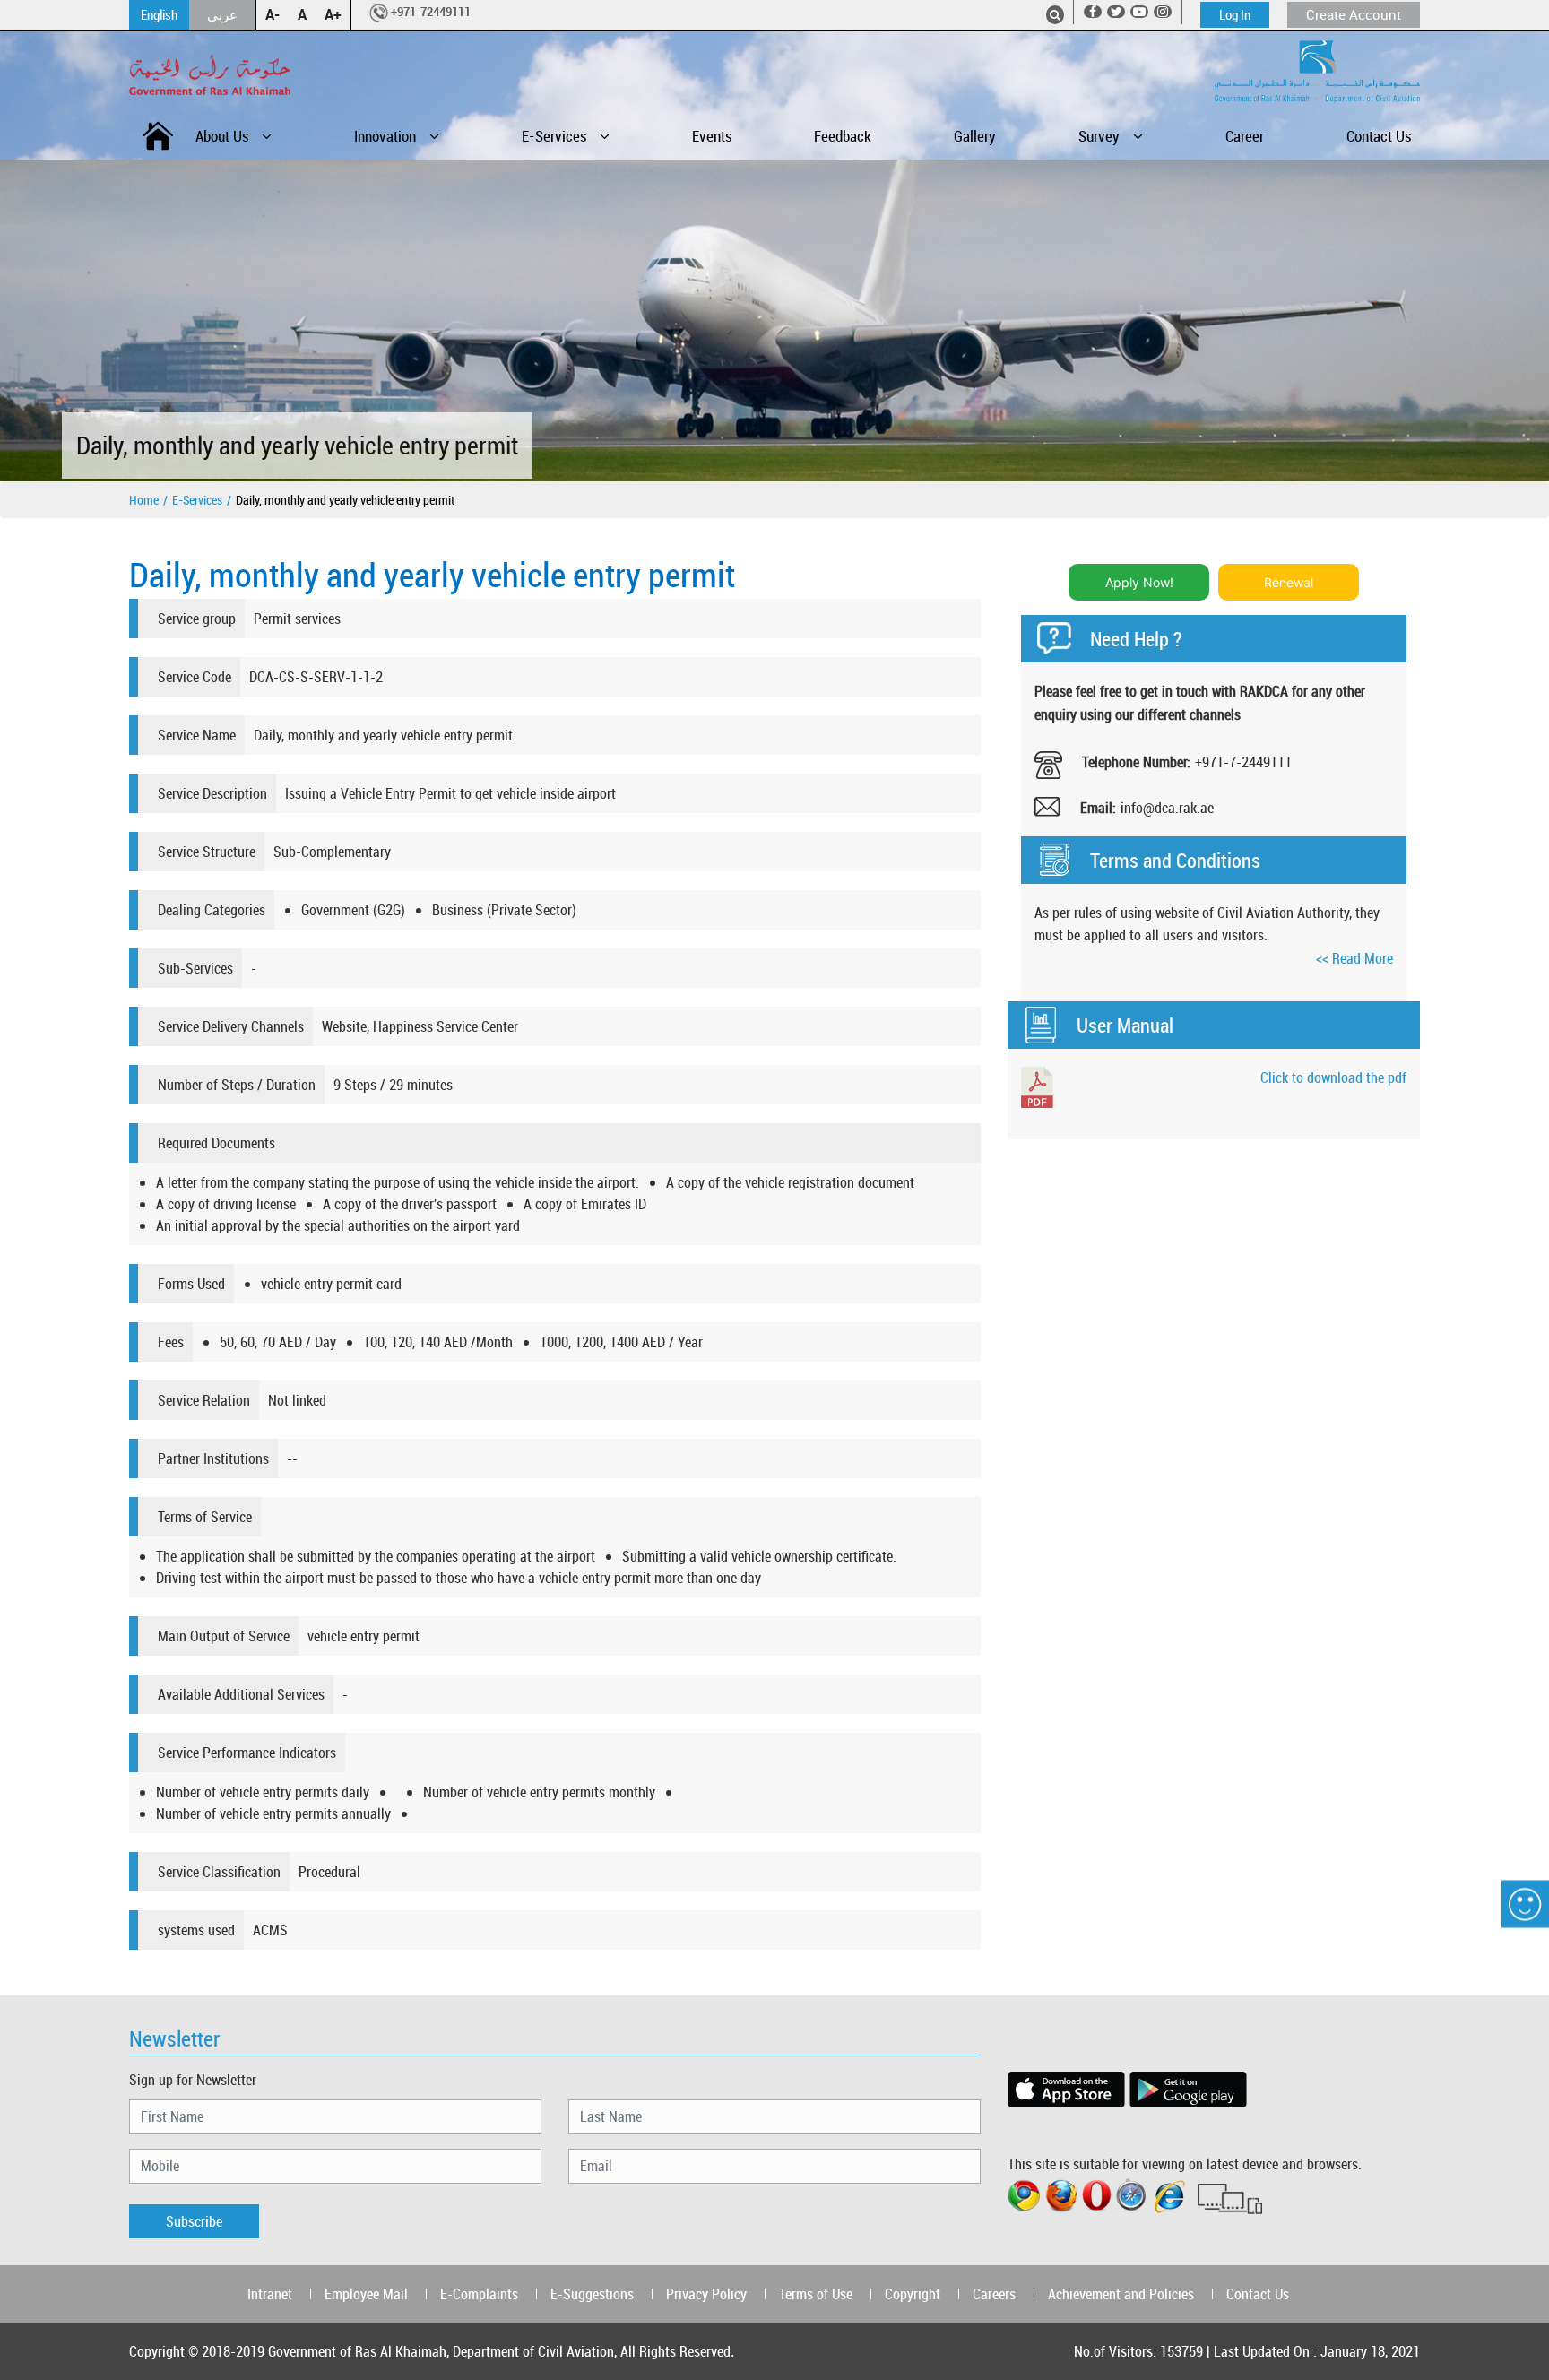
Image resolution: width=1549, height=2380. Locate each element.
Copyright (913, 2294)
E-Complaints (479, 2294)
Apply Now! (1139, 582)
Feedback (843, 136)
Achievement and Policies (1121, 2294)
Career (1245, 136)
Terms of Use (816, 2294)
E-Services (554, 136)
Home (144, 500)
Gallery (975, 136)
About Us (222, 136)
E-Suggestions (592, 2294)
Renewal (1289, 582)
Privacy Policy (706, 2294)
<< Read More (1354, 958)
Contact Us (1379, 136)
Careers (994, 2294)
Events (712, 136)
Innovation (385, 136)
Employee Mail (366, 2294)
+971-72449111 (431, 12)
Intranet (270, 2294)
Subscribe (194, 2221)
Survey (1099, 136)
